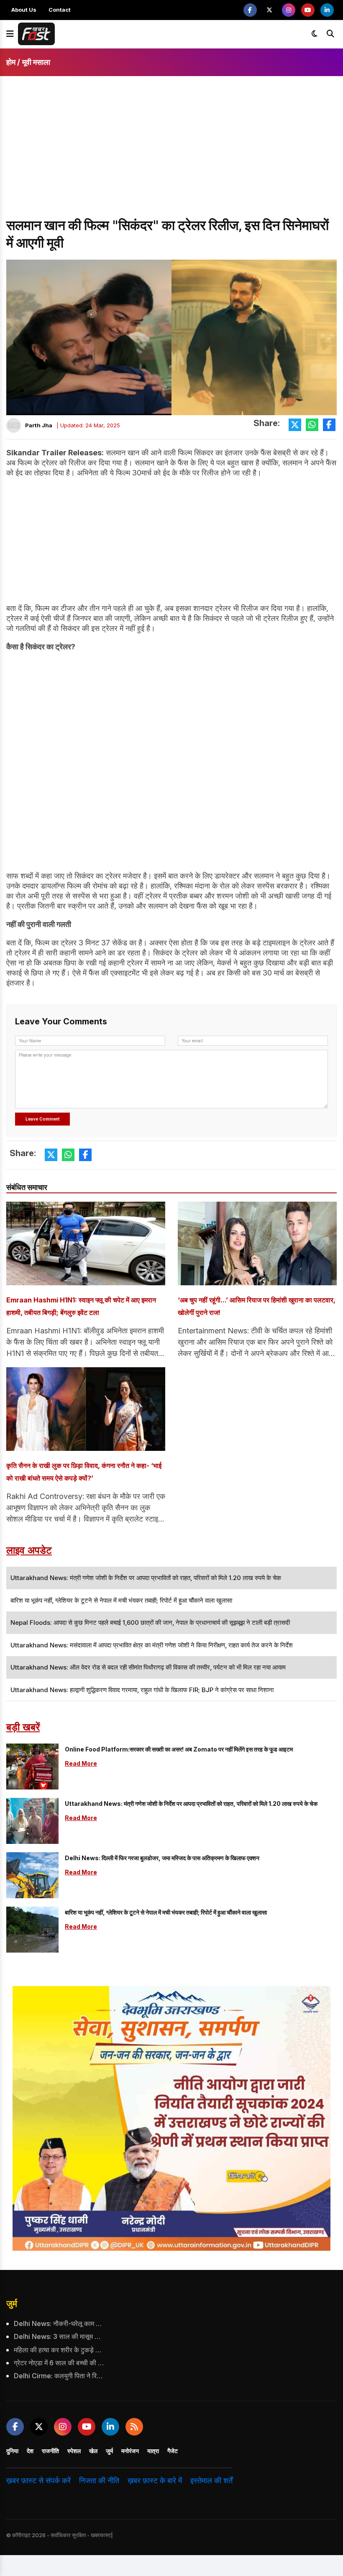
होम (11, 62)
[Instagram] (289, 10)
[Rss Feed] (134, 2427)
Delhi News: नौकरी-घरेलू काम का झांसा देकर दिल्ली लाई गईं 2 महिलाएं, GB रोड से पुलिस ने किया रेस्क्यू (59, 2323)
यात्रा (153, 2451)
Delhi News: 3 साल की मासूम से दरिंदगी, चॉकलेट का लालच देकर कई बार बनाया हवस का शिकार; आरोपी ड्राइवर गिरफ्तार (59, 2336)
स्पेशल (74, 2451)
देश (30, 2451)
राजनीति (50, 2451)
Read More (81, 1763)
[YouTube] (308, 10)
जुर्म (12, 2304)
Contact (60, 10)
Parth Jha (39, 425)
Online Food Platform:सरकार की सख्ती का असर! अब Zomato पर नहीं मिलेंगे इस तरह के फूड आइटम (179, 1749)
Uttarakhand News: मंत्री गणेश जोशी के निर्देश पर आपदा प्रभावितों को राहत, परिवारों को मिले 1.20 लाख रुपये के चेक (191, 1804)
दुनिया (12, 2451)
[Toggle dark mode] (315, 34)
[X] (269, 10)
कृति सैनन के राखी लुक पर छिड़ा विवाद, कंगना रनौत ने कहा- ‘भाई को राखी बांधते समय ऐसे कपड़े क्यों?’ (84, 1472)
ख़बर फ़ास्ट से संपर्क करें (38, 2480)
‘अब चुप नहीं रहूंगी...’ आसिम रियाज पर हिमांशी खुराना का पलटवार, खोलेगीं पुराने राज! (257, 1306)
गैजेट (173, 2451)
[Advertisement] (171, 154)
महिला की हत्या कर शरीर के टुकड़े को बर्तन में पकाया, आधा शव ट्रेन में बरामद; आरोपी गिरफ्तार (59, 2350)
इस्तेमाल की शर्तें (211, 2480)
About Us (24, 10)
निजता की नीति (99, 2480)
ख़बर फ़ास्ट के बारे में (155, 2480)
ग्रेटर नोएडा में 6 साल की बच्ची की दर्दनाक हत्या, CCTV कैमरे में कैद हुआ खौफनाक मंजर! (59, 2363)
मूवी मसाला (36, 62)
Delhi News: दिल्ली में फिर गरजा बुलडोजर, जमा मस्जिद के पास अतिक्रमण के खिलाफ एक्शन (162, 1858)
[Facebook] (250, 10)
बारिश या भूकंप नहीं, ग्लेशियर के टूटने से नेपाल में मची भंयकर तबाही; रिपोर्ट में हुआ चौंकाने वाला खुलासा (166, 1912)
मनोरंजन (130, 2451)
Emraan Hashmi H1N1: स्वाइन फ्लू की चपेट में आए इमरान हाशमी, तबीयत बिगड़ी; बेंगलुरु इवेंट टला (81, 1306)
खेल (93, 2451)
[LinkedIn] (327, 10)
